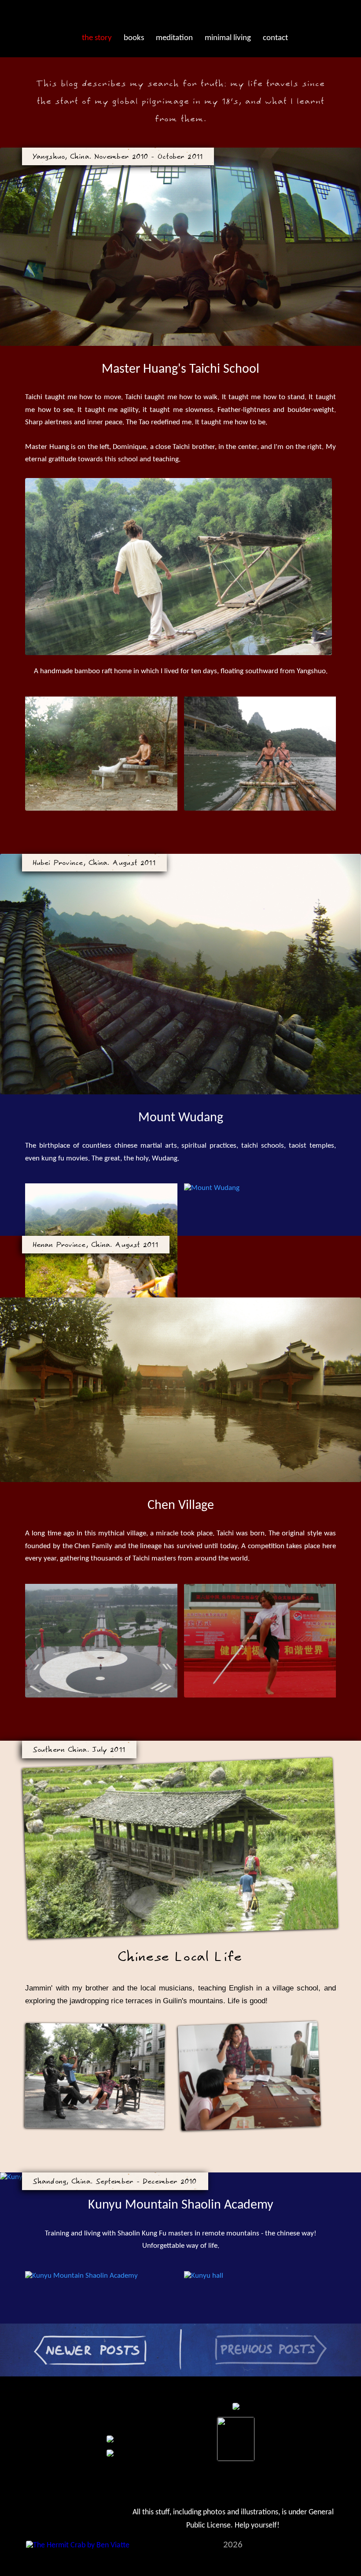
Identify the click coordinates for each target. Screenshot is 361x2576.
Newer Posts (20, 2333)
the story (97, 38)
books (134, 38)
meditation (174, 38)
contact (275, 38)
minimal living (228, 38)
